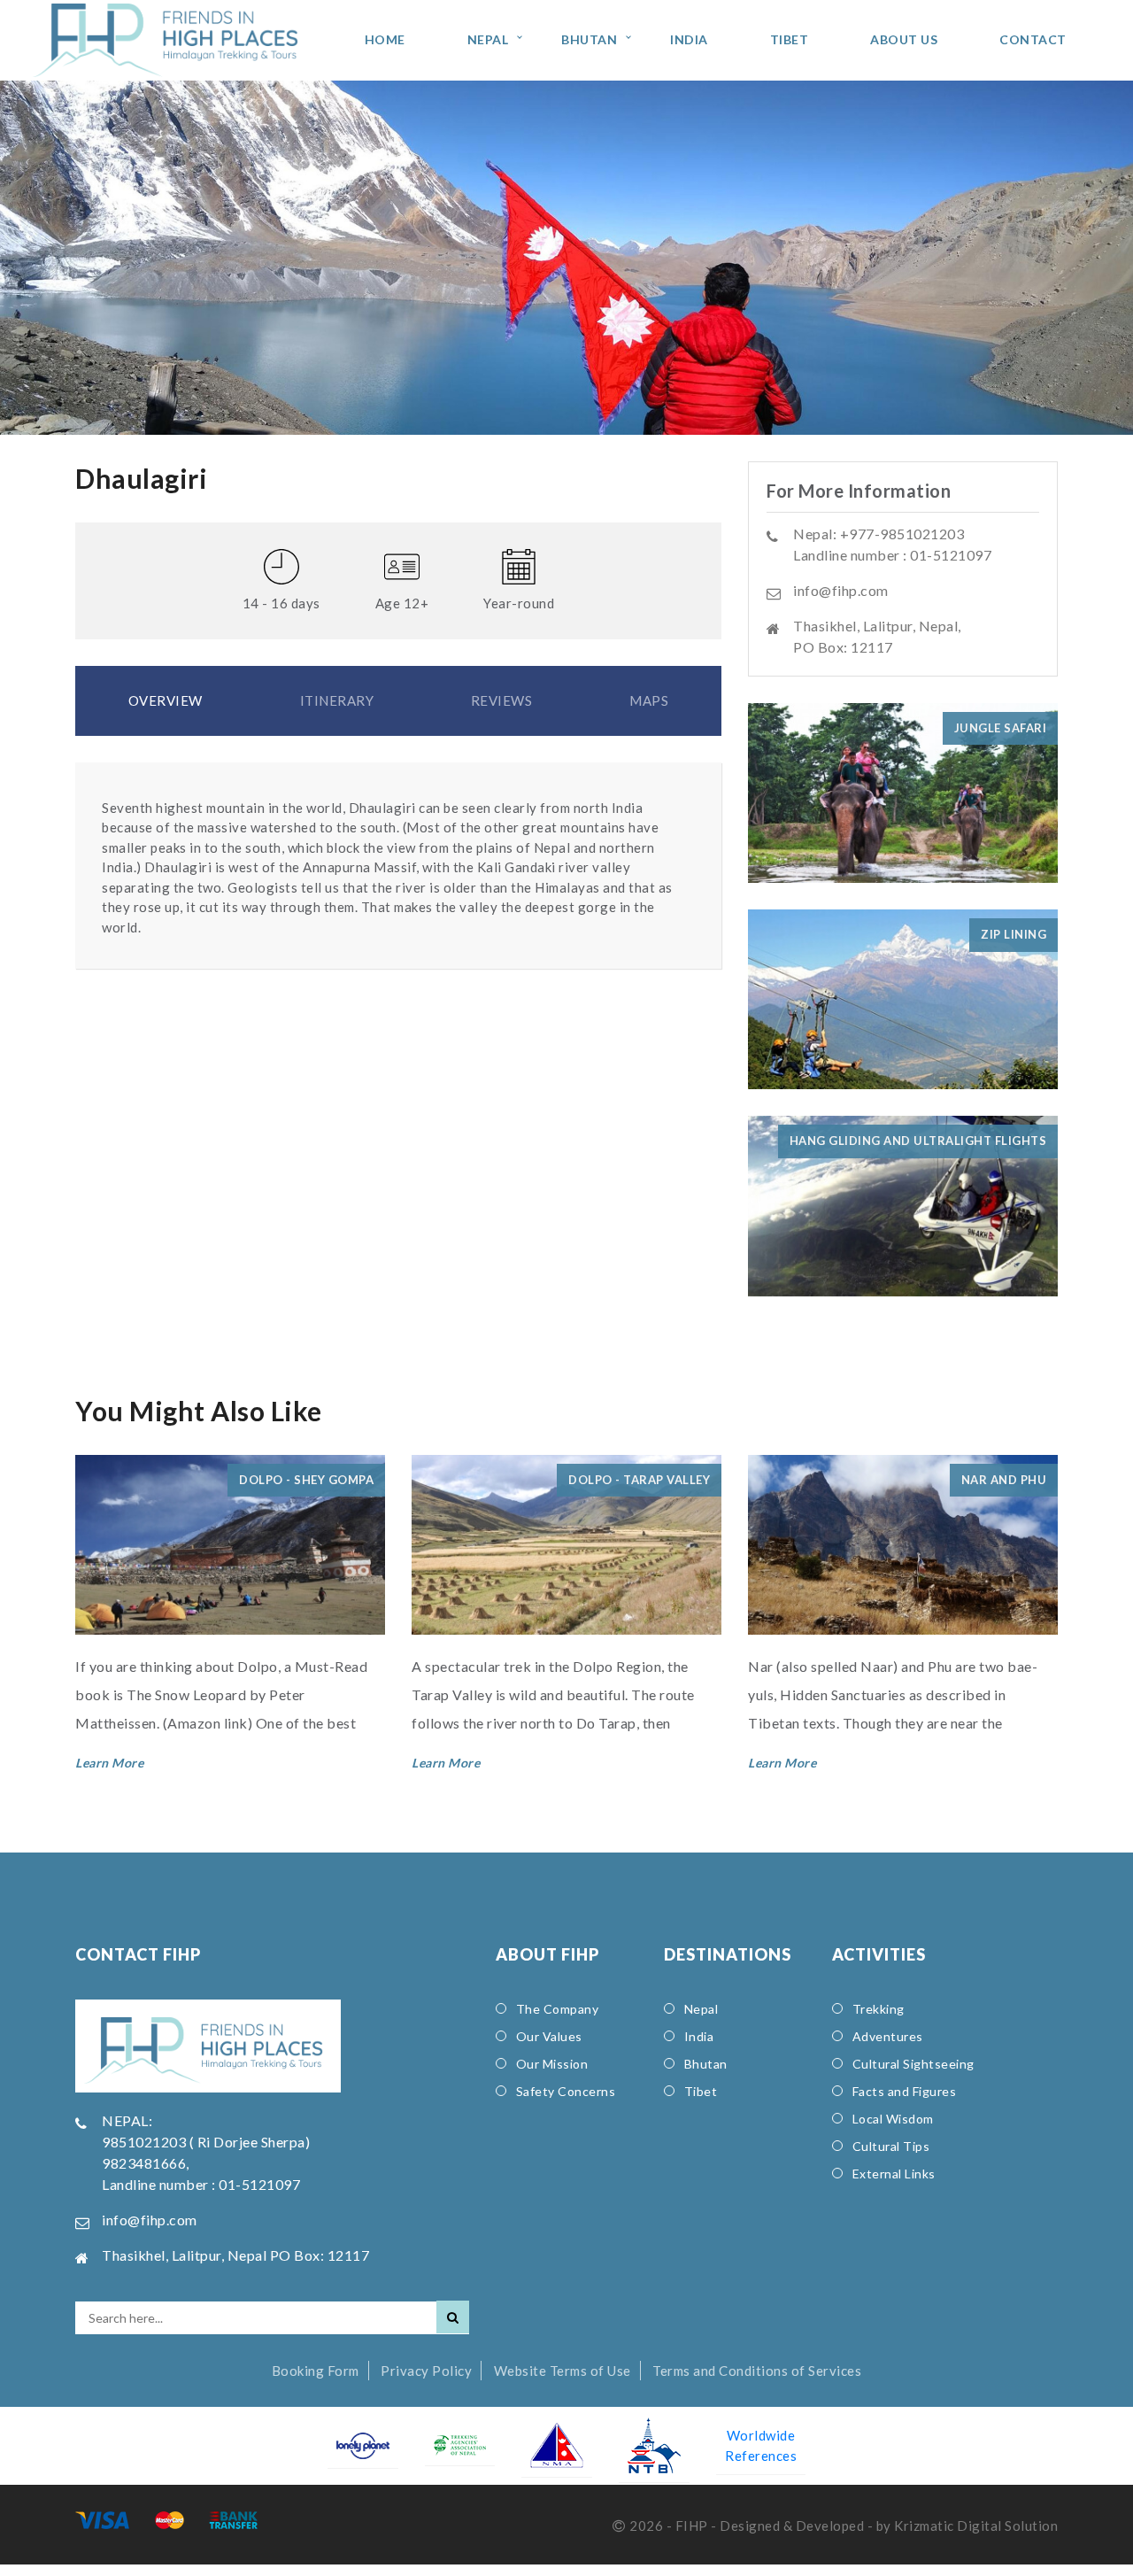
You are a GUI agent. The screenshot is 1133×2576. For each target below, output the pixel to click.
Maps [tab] (649, 700)
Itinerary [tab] (337, 700)
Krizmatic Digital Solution (976, 2526)
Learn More (109, 1762)
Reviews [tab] (502, 700)
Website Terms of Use (563, 2371)
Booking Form (316, 2371)
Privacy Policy (426, 2371)
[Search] (453, 2317)
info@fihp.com (841, 590)
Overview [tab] (166, 700)
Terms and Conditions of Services (757, 2371)
